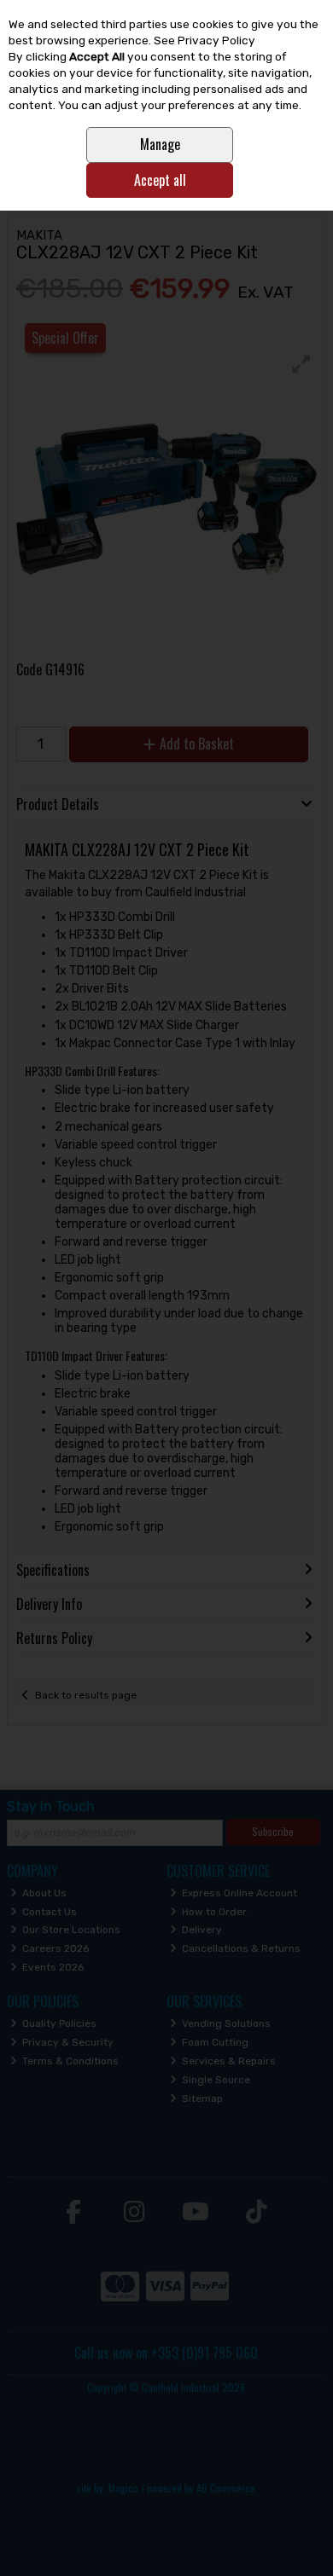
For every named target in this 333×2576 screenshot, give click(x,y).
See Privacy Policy (204, 40)
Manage (160, 144)
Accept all (160, 180)
